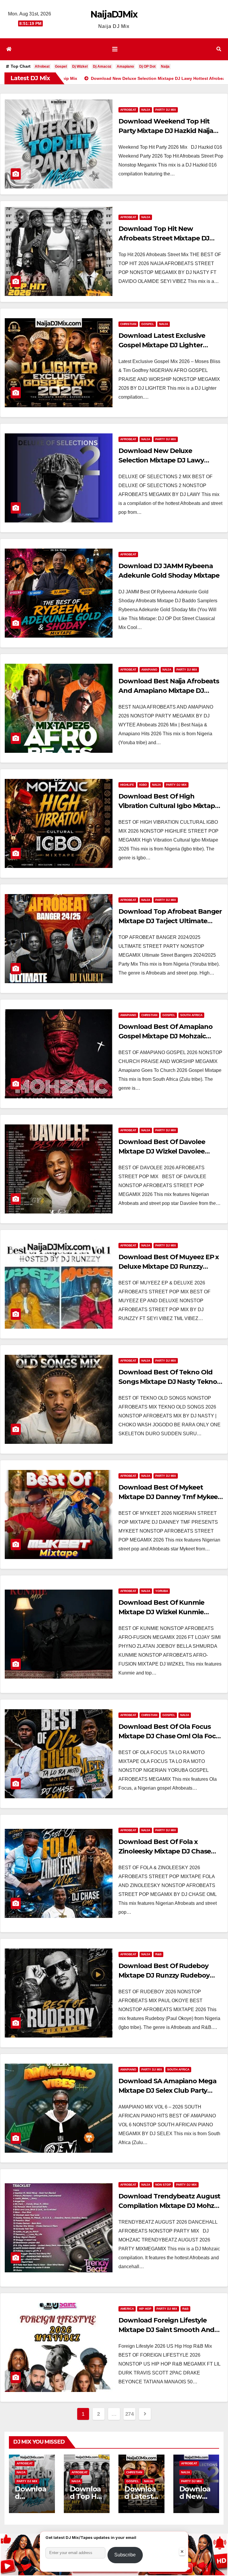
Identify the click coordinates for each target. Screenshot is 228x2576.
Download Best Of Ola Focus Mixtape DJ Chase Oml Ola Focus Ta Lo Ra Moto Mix (171, 1736)
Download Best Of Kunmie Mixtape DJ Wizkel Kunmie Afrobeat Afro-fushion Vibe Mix (168, 1612)
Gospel (61, 66)
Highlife (127, 785)
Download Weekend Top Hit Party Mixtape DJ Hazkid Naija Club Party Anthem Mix (166, 131)
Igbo (143, 785)
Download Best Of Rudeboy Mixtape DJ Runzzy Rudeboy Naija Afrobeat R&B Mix (164, 1975)
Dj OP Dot (147, 66)
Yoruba (162, 1591)
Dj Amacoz (102, 66)
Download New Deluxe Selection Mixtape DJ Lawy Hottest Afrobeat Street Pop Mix (170, 460)
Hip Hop (145, 2309)
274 (130, 2414)
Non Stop (163, 2185)
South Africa (191, 1015)
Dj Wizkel (80, 66)
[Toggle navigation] (115, 49)
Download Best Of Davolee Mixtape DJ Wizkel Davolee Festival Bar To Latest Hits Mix (166, 1151)
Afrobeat (42, 66)
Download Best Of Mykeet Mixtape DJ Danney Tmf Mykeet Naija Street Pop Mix (170, 1497)
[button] (219, 49)
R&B (158, 1954)
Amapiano (125, 66)
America (127, 2309)
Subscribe (125, 2555)
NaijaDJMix (114, 14)
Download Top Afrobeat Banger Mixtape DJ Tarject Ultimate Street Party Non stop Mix (170, 921)
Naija (165, 66)
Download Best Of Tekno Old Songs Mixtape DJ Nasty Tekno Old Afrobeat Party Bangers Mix (169, 1382)
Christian (128, 324)
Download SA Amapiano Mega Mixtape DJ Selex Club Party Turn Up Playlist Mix (167, 2091)
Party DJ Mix (166, 110)
